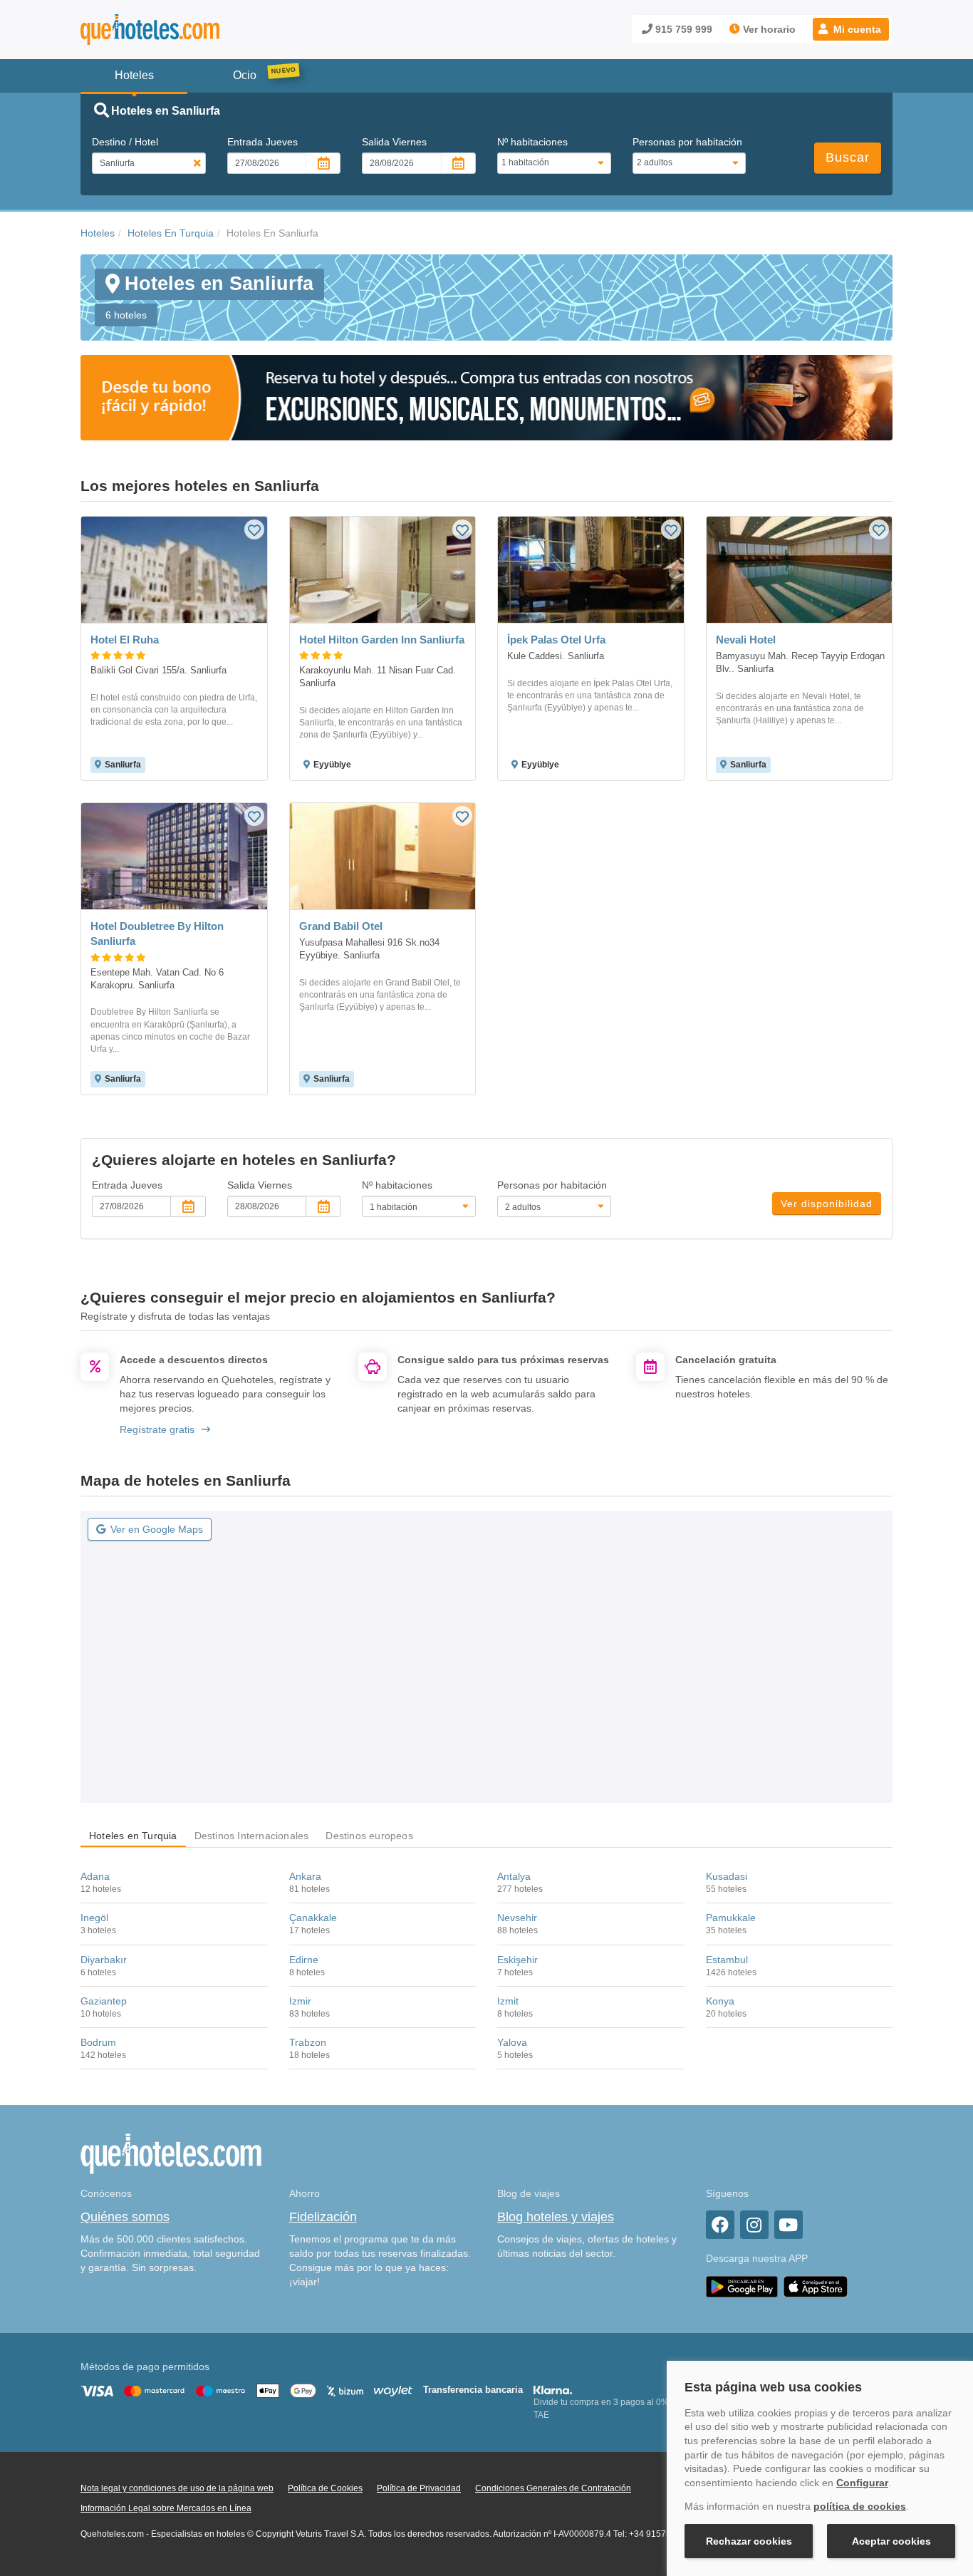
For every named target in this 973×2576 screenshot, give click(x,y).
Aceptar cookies (891, 2541)
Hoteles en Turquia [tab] (133, 1836)
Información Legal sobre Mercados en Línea (166, 2508)
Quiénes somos (125, 2217)
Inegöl (94, 1918)
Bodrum (98, 2042)
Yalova (512, 2042)
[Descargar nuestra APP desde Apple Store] (816, 2286)
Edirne (304, 1960)
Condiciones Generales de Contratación (553, 2488)
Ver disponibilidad (827, 1204)
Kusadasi (727, 1876)
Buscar (848, 157)
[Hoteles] (187, 30)
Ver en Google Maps (157, 1529)
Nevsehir (517, 1918)
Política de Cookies (325, 2488)
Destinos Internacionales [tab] (252, 1836)
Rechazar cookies (749, 2541)
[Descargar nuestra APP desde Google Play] (742, 2286)
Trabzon (308, 2042)
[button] (851, 29)
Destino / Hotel (125, 142)
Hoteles (98, 233)
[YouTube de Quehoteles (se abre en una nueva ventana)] (789, 2225)
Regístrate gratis (157, 1429)
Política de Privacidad (419, 2488)
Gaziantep (104, 2001)
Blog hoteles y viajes (556, 2217)
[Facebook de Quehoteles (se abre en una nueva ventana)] (720, 2225)
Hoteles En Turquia (171, 233)
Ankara (305, 1876)
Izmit (508, 2001)
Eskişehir (517, 1960)
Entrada (262, 142)
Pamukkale (731, 1918)
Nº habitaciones (532, 142)
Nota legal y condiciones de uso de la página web (177, 2488)
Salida (394, 142)
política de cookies (860, 2506)
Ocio (245, 75)
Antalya (514, 1876)
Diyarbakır (104, 1960)
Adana (95, 1876)
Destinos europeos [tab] (369, 1836)
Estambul (727, 1960)
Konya (720, 2001)
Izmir (300, 2001)
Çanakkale (313, 1918)
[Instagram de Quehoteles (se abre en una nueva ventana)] (754, 2225)
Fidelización (323, 2217)
